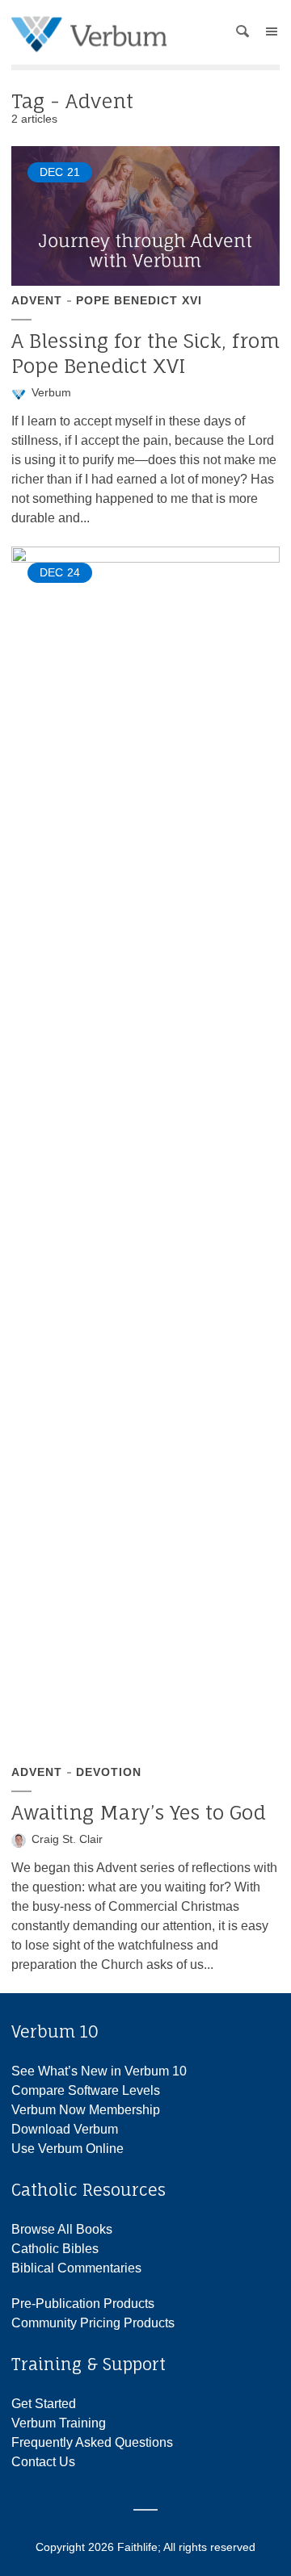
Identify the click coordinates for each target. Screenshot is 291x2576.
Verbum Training (59, 2423)
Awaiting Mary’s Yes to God (139, 1812)
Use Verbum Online (67, 2149)
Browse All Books (62, 2229)
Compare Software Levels (86, 2090)
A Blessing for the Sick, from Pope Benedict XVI (145, 353)
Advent (37, 300)
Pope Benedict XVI (139, 300)
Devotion (109, 1772)
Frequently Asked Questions (92, 2442)
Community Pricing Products (93, 2323)
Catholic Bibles (55, 2249)
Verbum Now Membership (86, 2110)
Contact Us (43, 2462)
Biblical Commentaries (76, 2268)
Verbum (51, 392)
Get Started (44, 2404)
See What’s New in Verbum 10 (99, 2071)
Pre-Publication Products (83, 2304)
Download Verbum (65, 2129)
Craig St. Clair (67, 1839)
